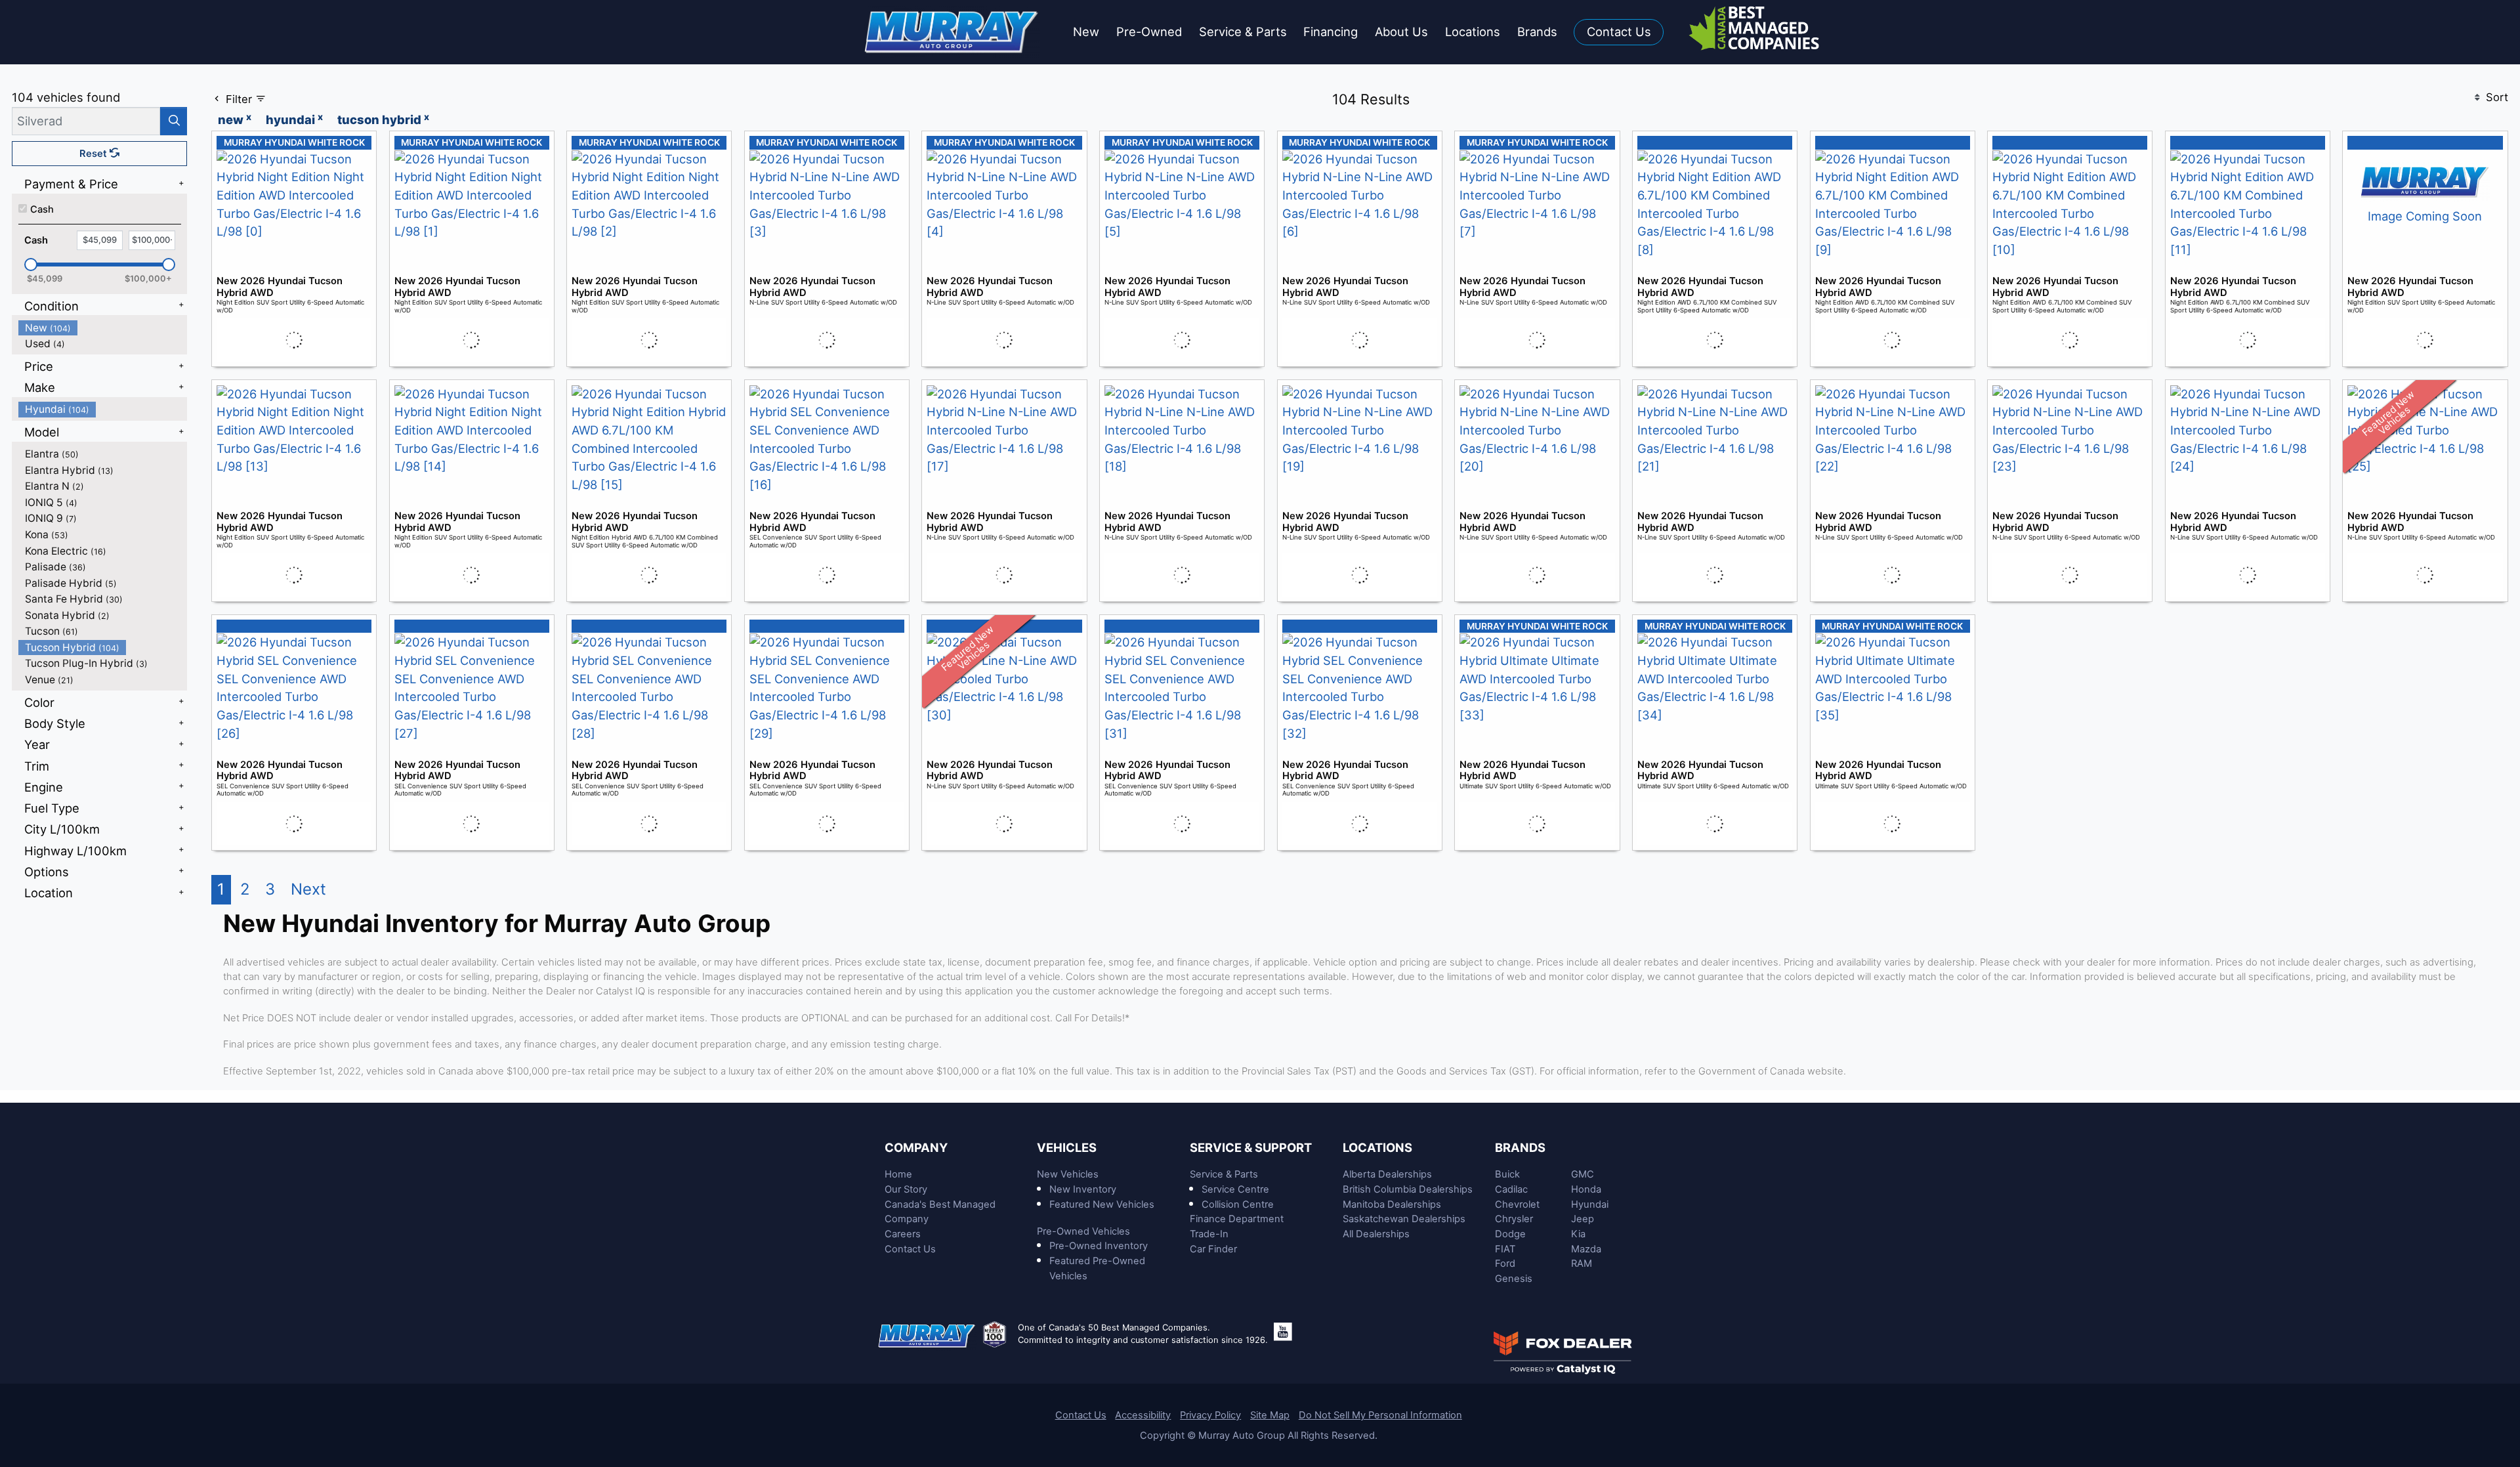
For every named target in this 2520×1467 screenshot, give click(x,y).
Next (308, 889)
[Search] (174, 121)
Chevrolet (1517, 1204)
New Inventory (1083, 1189)
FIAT (1505, 1249)
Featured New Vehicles (1102, 1204)
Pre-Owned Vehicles (1083, 1231)
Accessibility (1143, 1415)
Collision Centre (1238, 1204)
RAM (1582, 1264)
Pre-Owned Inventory (1099, 1246)
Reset (94, 154)
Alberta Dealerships (1387, 1174)
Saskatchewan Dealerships (1404, 1219)
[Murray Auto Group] (953, 31)
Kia (1578, 1234)
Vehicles (1067, 1147)
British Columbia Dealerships (1408, 1189)
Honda (1586, 1189)
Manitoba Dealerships (1392, 1204)
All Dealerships (1376, 1234)
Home (898, 1174)
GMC (1583, 1174)
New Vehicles (1068, 1174)
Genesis (1514, 1279)
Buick (1507, 1174)
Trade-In (1209, 1234)
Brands (1520, 1147)
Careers (903, 1234)
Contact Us (910, 1249)
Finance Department (1237, 1219)
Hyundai (1590, 1204)
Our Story (906, 1189)
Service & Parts (1224, 1174)
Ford (1505, 1264)
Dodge (1510, 1234)
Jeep (1583, 1219)
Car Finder (1213, 1249)
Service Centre (1235, 1189)
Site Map (1270, 1415)
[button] (1086, 32)
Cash (42, 209)
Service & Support (1251, 1147)
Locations (1377, 1147)
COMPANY (916, 1147)
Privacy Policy (1210, 1415)
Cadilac (1511, 1189)
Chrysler (1514, 1219)
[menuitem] (103, 328)
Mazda (1586, 1249)
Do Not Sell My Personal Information (1380, 1415)
